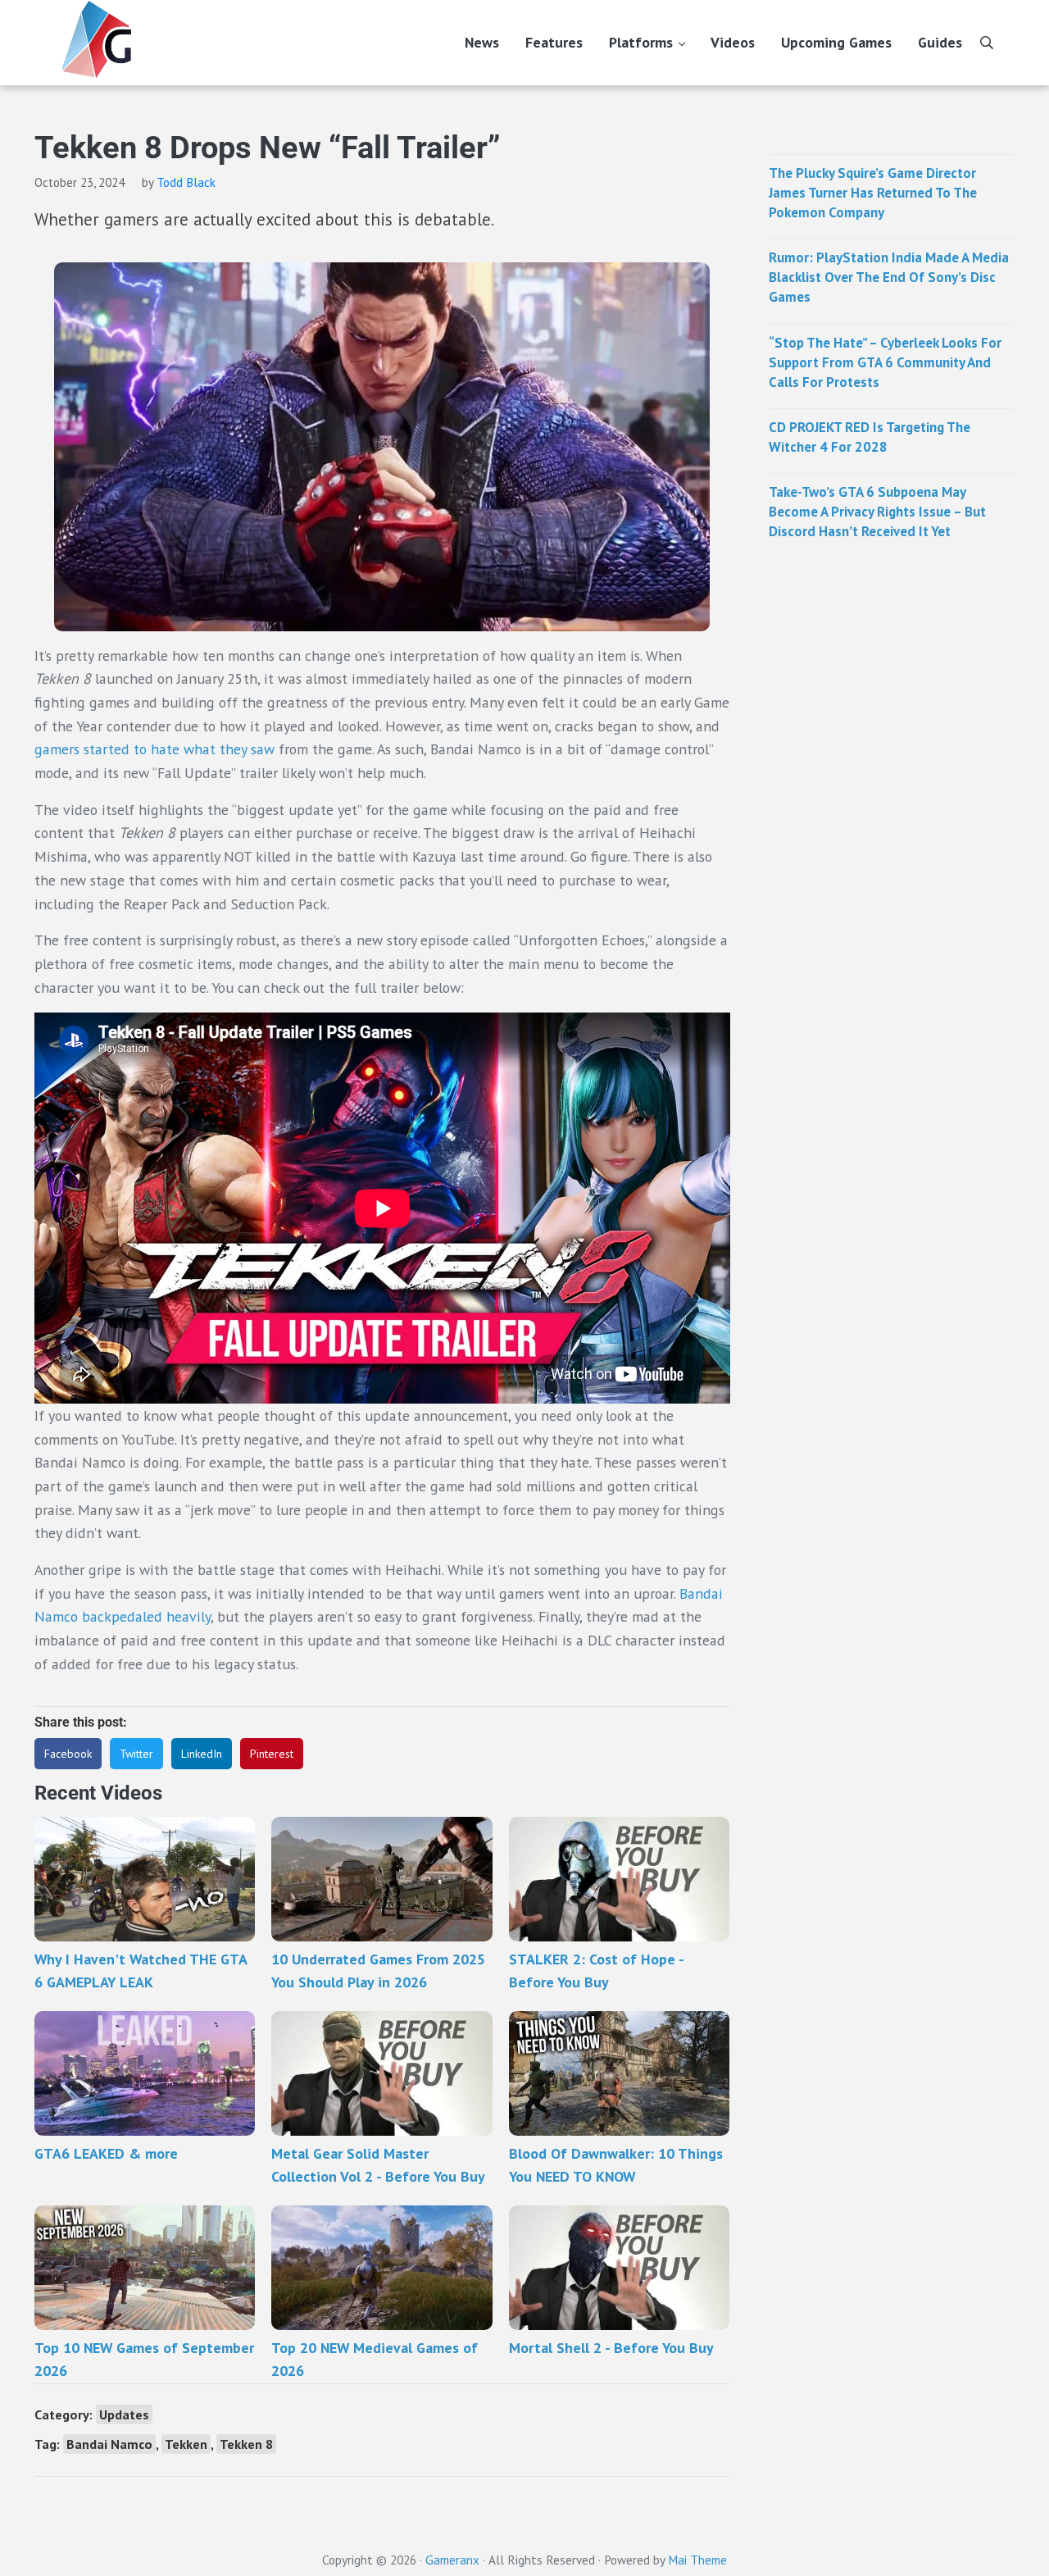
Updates (124, 2414)
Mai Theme (697, 2560)
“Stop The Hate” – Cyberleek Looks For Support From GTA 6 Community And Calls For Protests (885, 362)
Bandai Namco (109, 2444)
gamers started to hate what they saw (154, 749)
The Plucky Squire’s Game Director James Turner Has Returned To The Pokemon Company (873, 193)
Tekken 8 (246, 2444)
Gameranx (452, 2560)
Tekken (186, 2444)
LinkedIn (202, 1754)
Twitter (136, 1754)
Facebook (68, 1754)
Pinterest (272, 1754)
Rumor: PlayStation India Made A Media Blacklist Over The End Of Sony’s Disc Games (889, 277)
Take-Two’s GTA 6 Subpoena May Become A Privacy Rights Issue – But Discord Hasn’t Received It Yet (877, 512)
